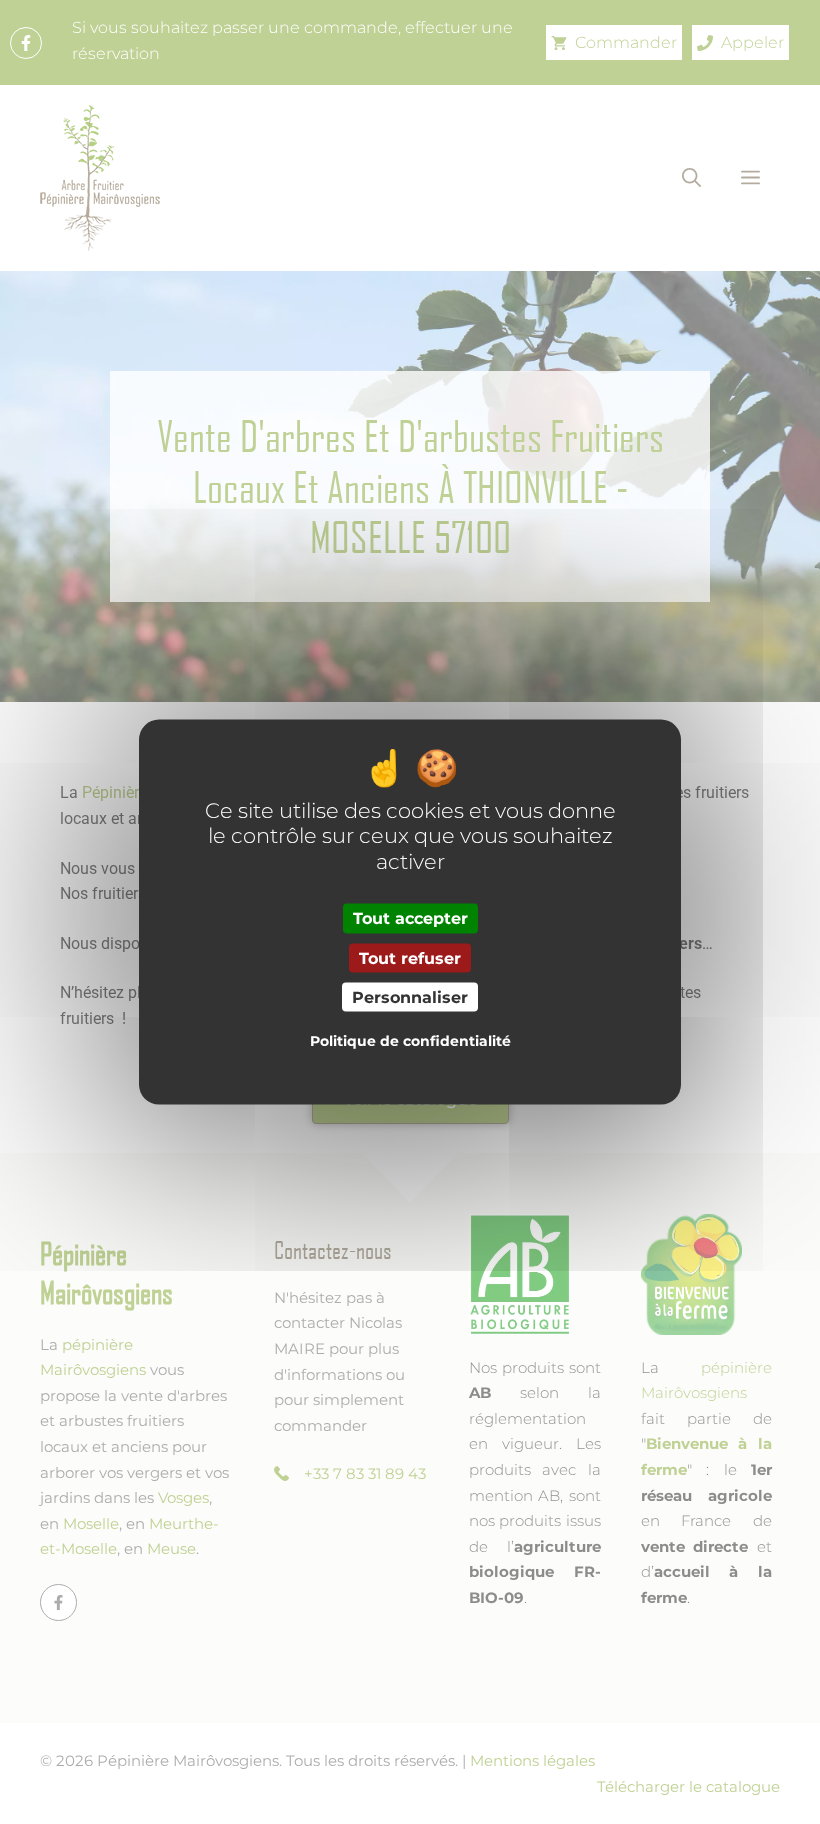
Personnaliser (410, 996)
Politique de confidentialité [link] (410, 1040)
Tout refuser (410, 957)
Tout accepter (410, 918)
